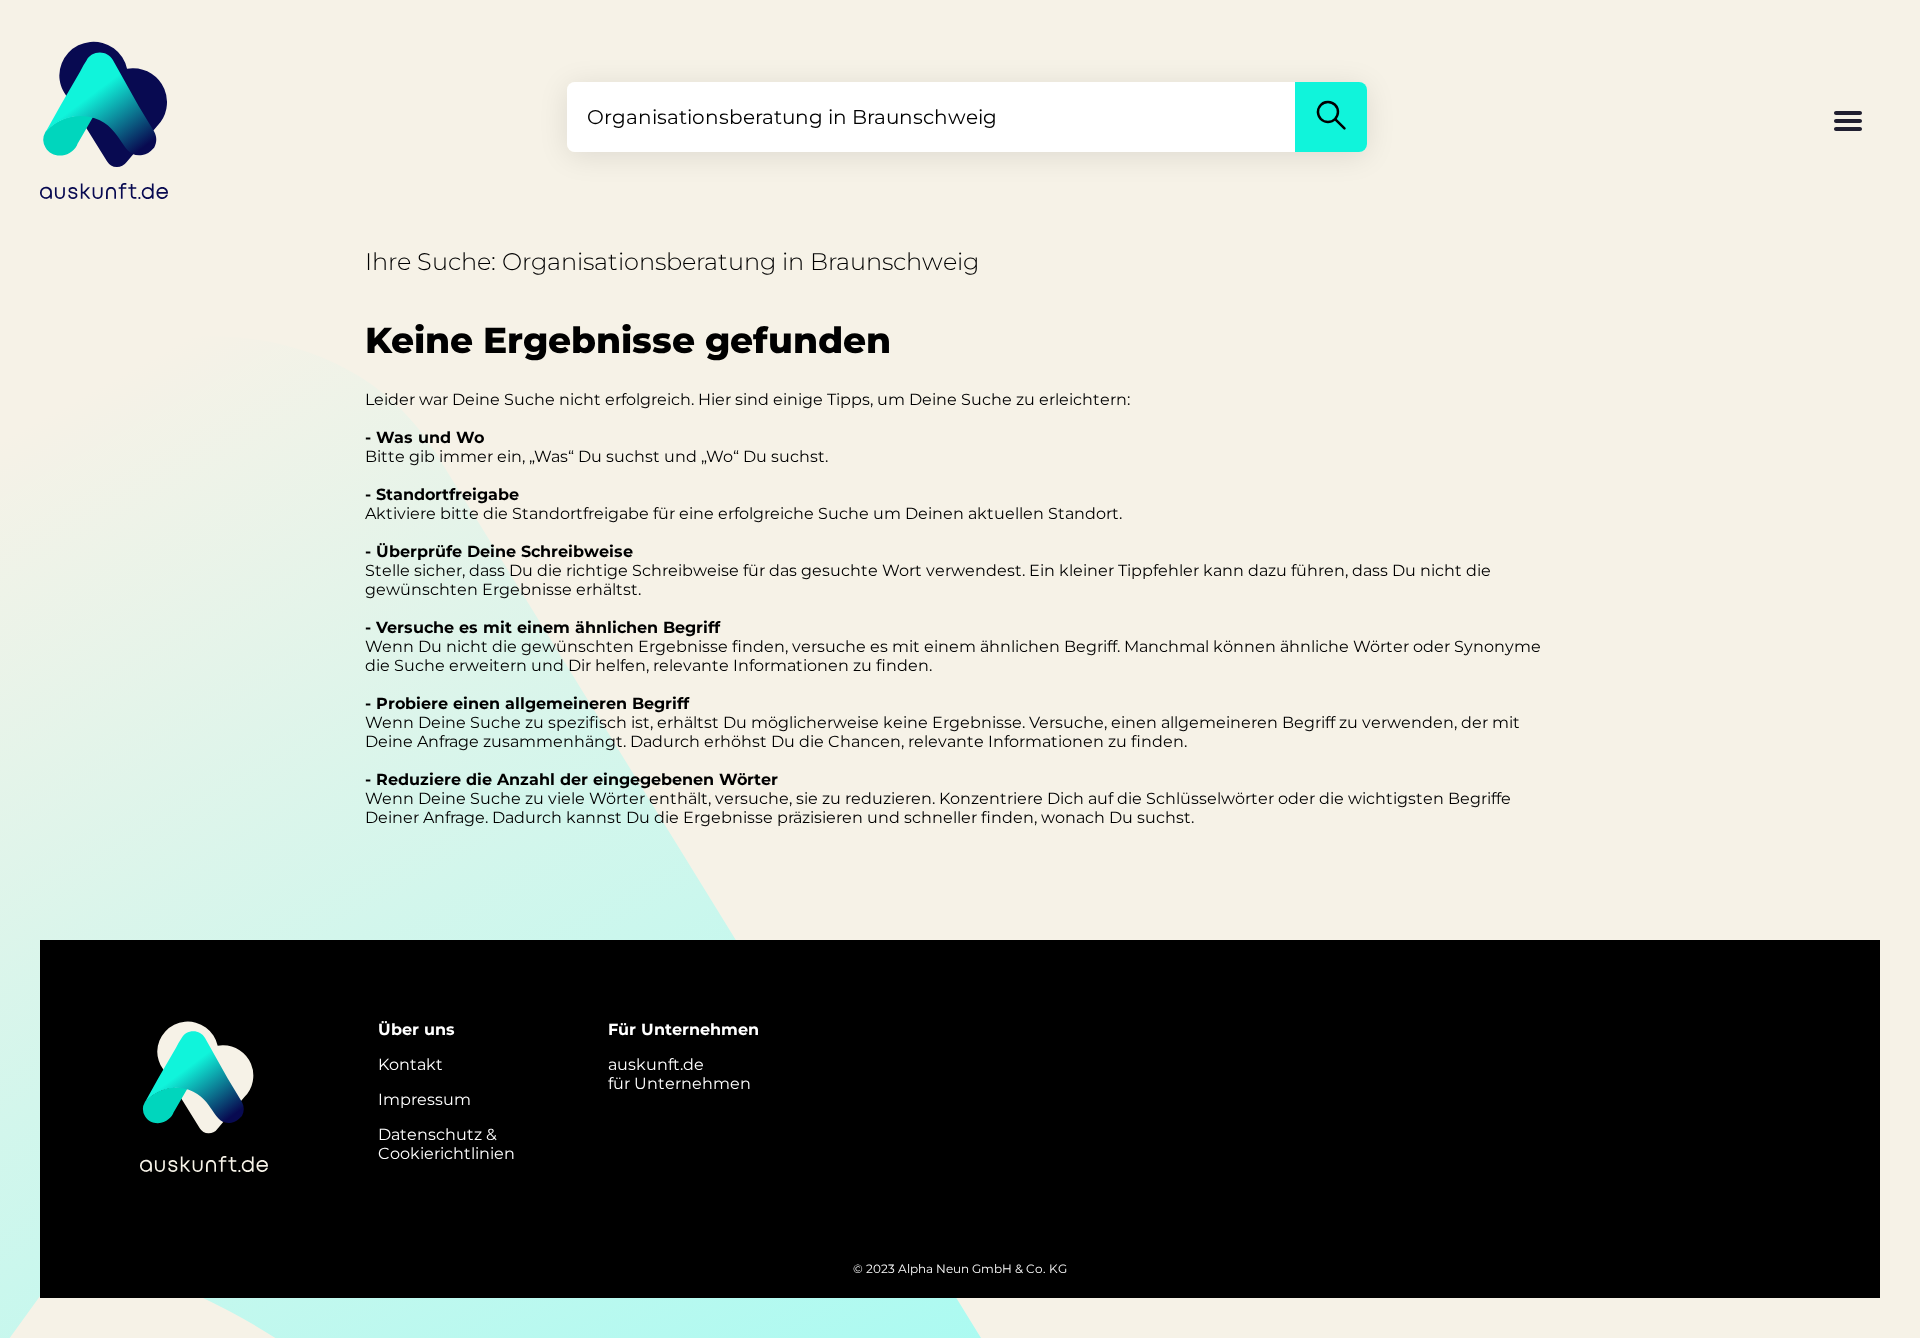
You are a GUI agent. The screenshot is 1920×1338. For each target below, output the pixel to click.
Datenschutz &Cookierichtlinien (446, 1144)
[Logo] (105, 117)
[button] (1848, 123)
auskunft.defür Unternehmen (679, 1074)
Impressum (424, 1099)
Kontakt (410, 1064)
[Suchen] (1331, 117)
